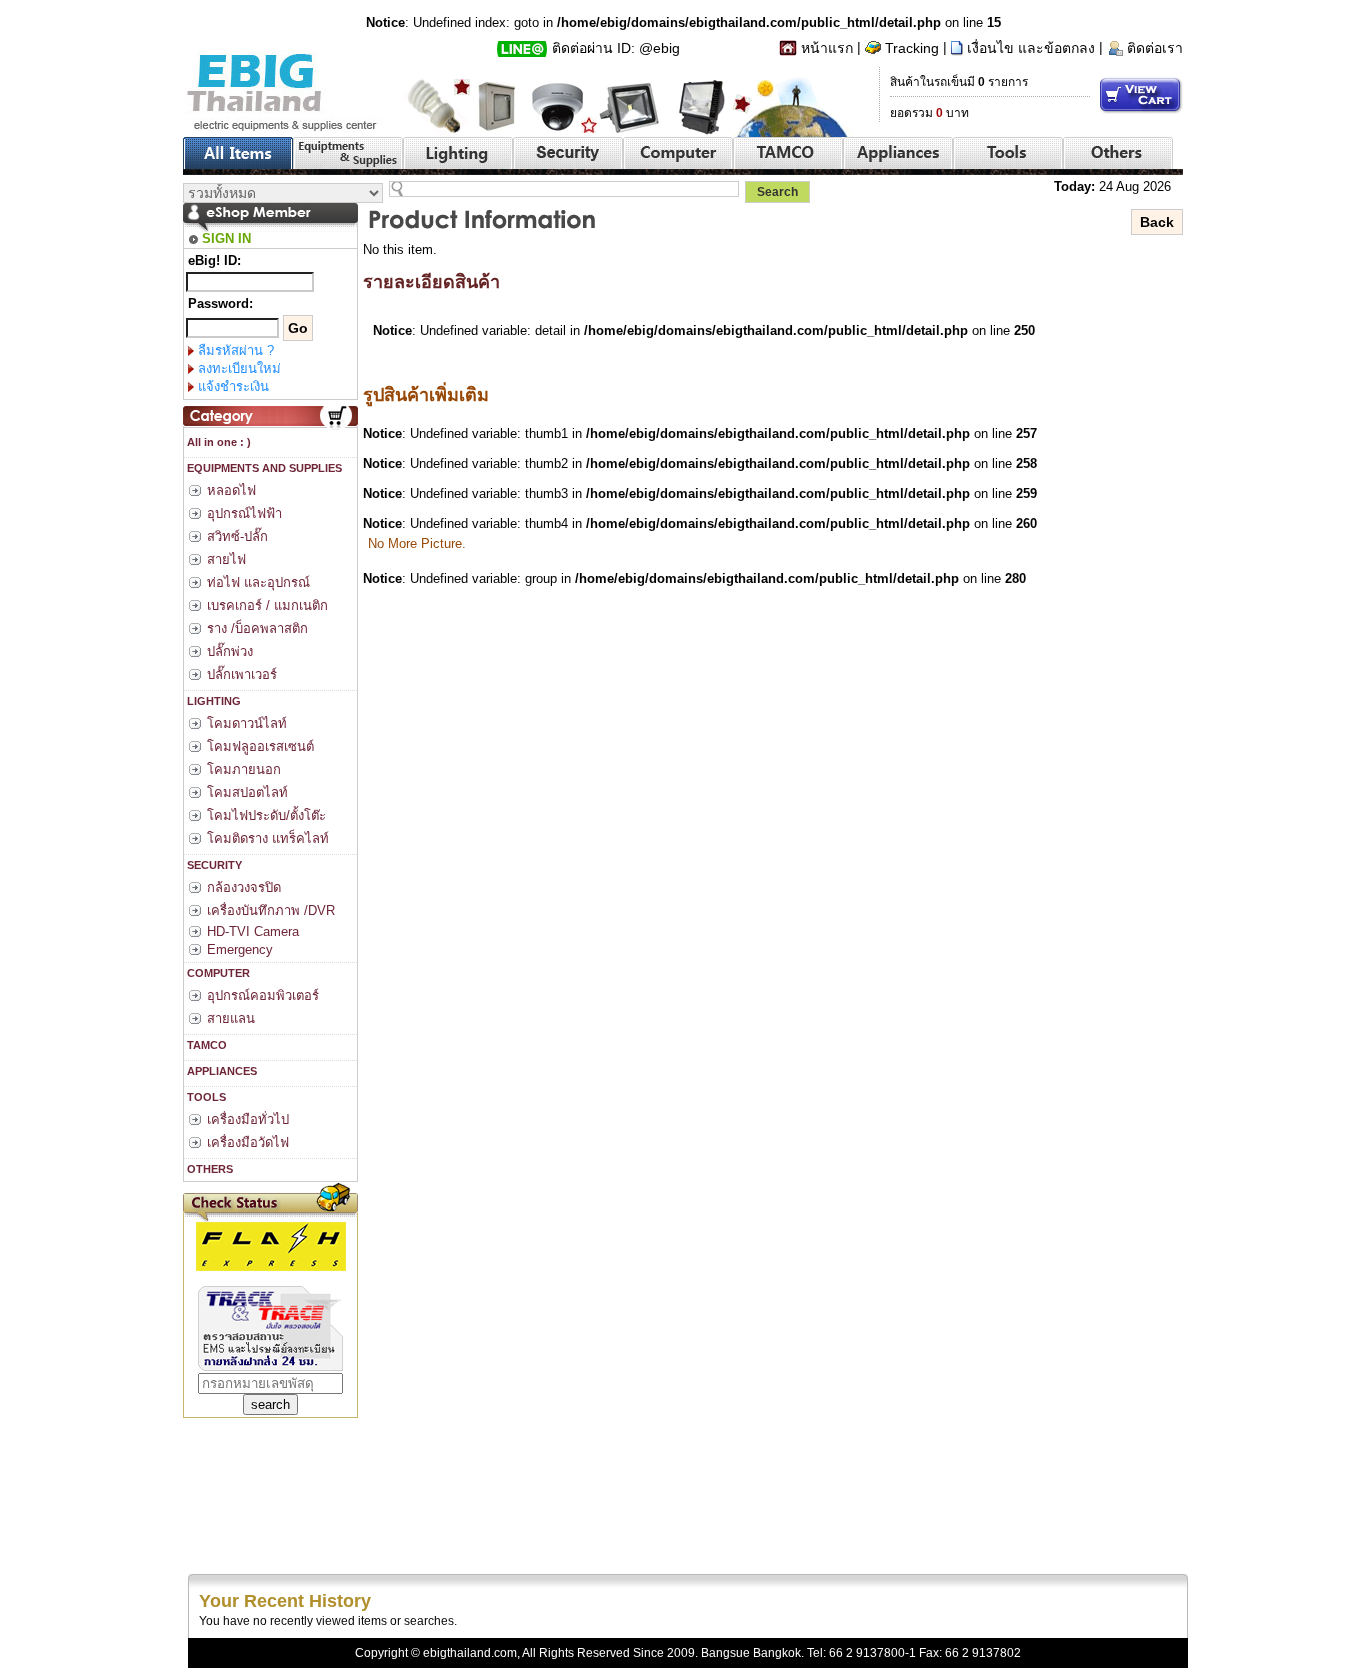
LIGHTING (212, 701)
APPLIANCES (220, 1071)
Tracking (912, 48)
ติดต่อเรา (1155, 48)
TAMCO (205, 1045)
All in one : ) (217, 442)
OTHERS (208, 1169)
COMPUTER (217, 973)
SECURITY (213, 865)
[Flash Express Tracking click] (271, 1245)
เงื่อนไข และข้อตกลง (1031, 48)
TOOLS (205, 1097)
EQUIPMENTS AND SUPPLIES (263, 468)
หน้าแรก (827, 48)
